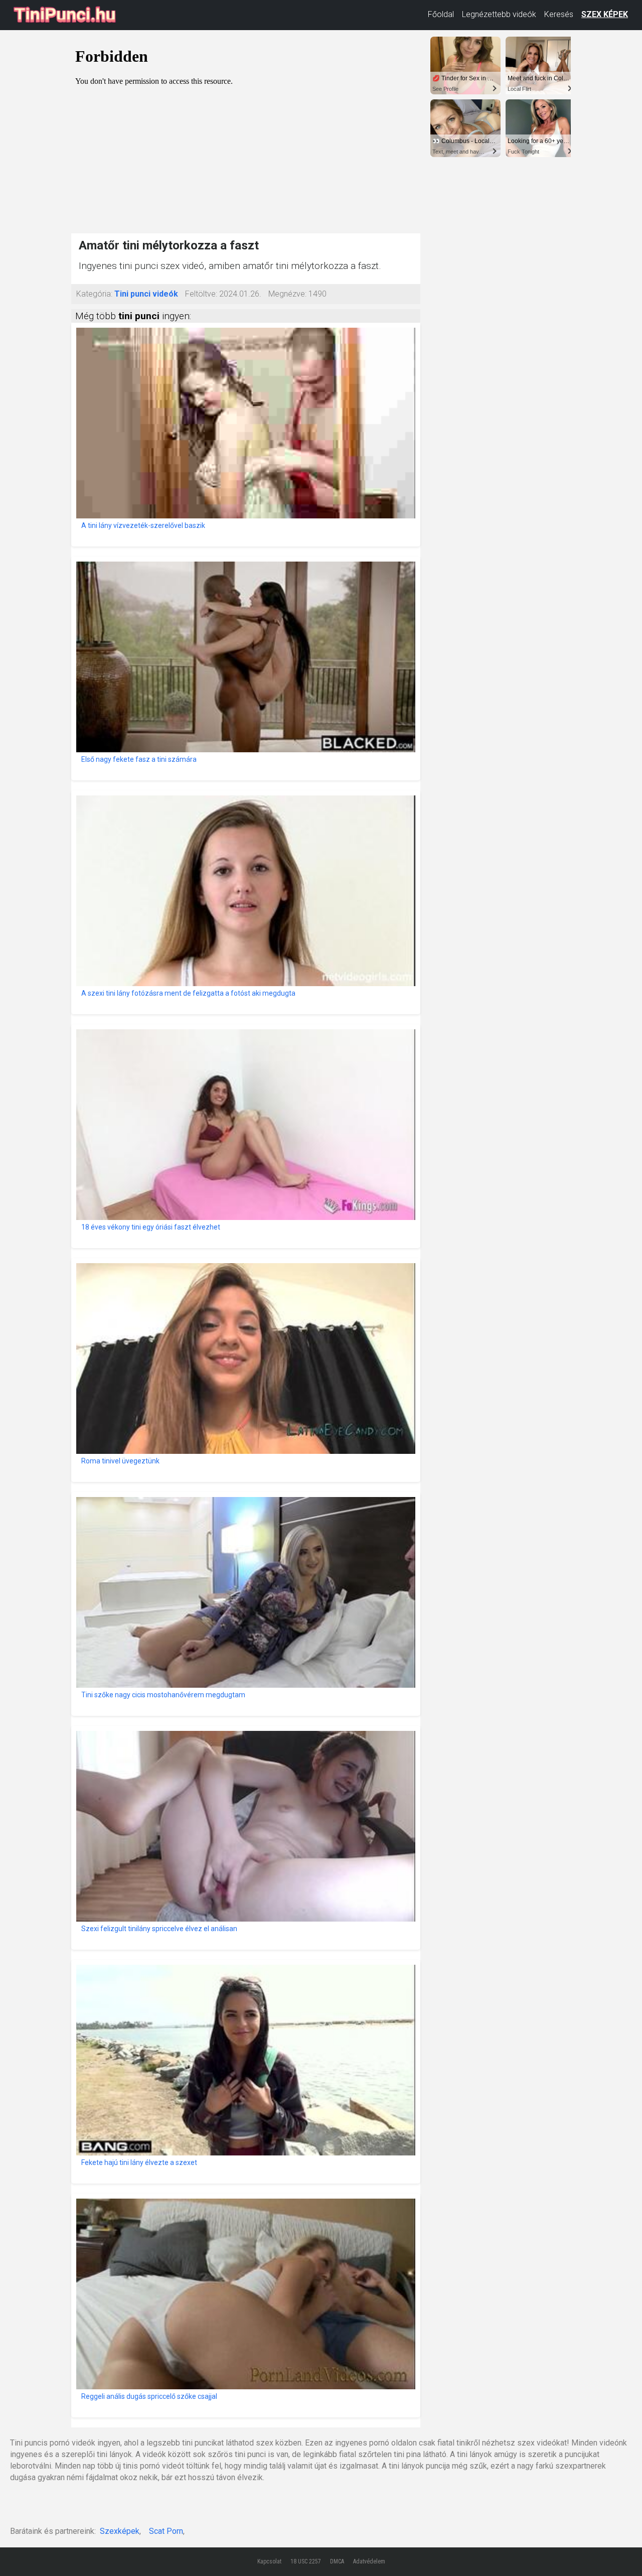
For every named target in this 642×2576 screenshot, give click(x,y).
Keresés (559, 14)
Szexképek (120, 2531)
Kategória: (94, 294)
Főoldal (441, 14)
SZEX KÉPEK (605, 14)
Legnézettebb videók (499, 14)
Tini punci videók (146, 294)
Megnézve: (287, 294)
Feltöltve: (201, 294)
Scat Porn (166, 2531)
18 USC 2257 (306, 2561)
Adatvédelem (369, 2561)
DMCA (337, 2561)
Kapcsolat (269, 2561)
